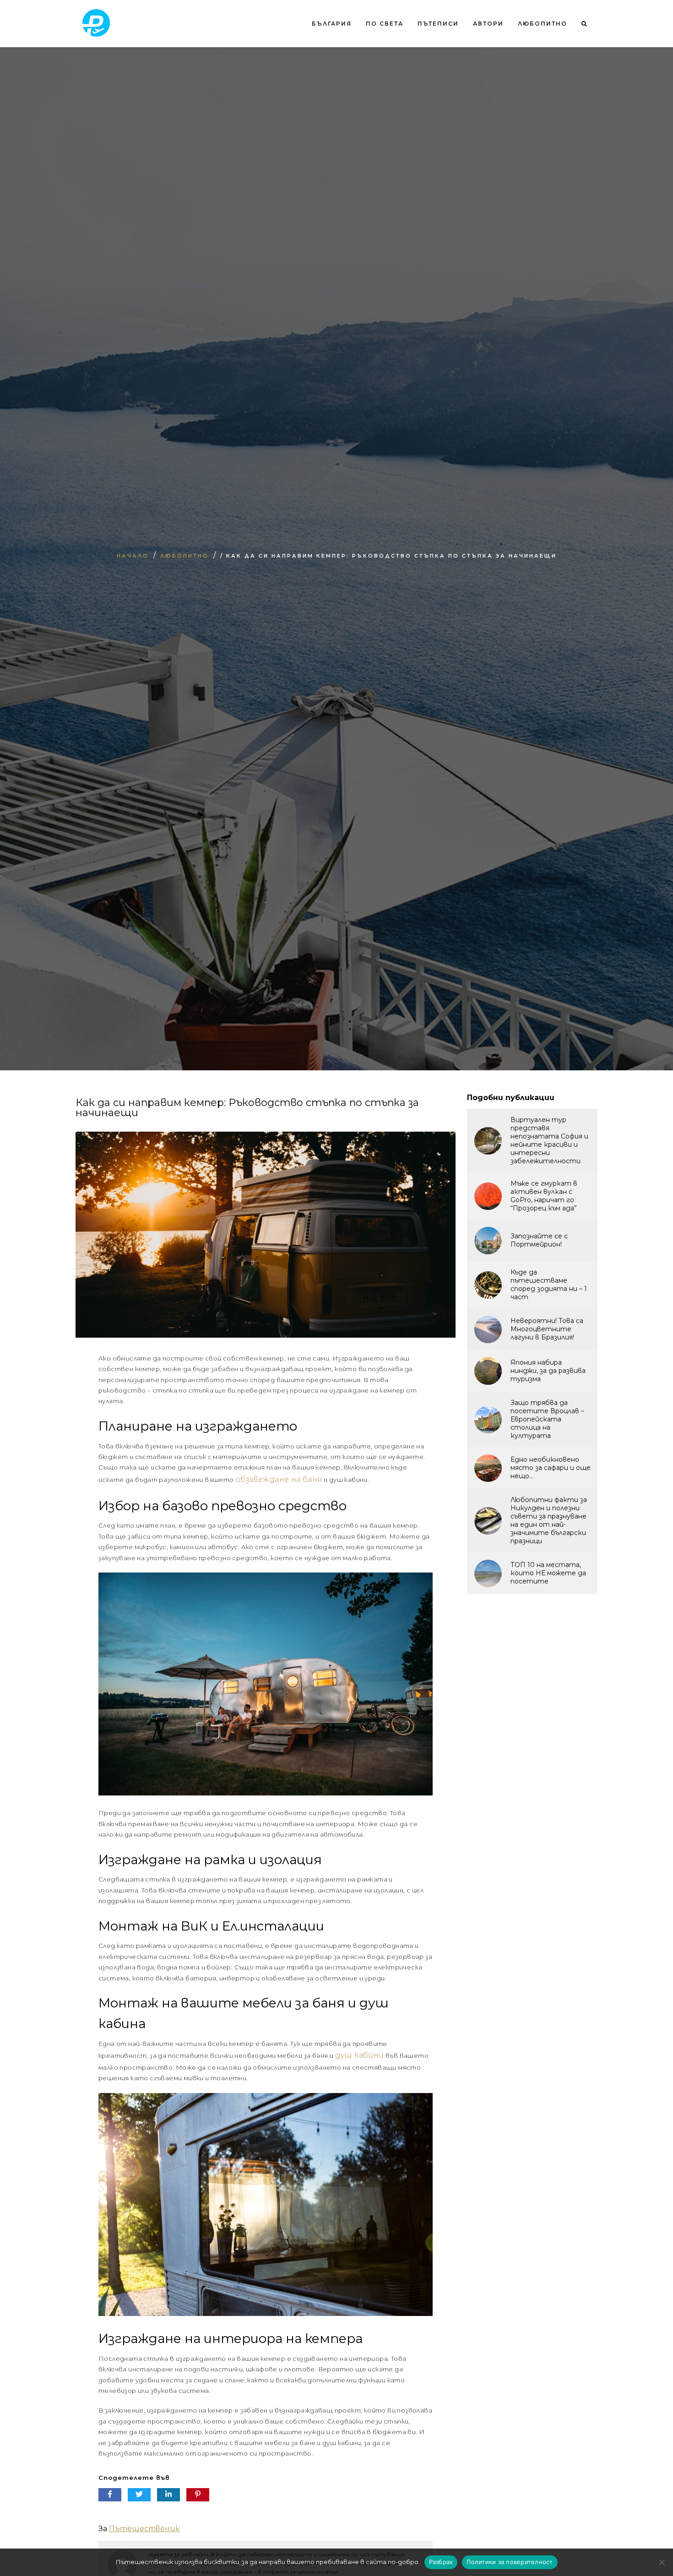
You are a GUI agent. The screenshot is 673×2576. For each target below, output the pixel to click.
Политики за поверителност (510, 2562)
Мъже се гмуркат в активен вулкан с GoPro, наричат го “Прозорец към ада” (544, 1196)
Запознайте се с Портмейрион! (539, 1240)
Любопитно (543, 24)
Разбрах (441, 2562)
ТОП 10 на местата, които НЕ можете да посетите (548, 1573)
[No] (662, 2562)
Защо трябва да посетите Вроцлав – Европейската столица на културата (547, 1419)
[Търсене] (581, 61)
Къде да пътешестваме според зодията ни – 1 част (549, 1285)
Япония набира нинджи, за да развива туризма (548, 1371)
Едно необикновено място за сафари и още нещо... (551, 1468)
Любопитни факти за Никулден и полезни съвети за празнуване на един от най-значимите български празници (549, 1520)
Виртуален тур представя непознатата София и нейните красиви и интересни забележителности (549, 1140)
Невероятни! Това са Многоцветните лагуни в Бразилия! (547, 1329)
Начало (133, 556)
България (332, 24)
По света (385, 24)
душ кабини (360, 2055)
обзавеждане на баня (279, 1479)
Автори (488, 24)
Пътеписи (438, 24)
